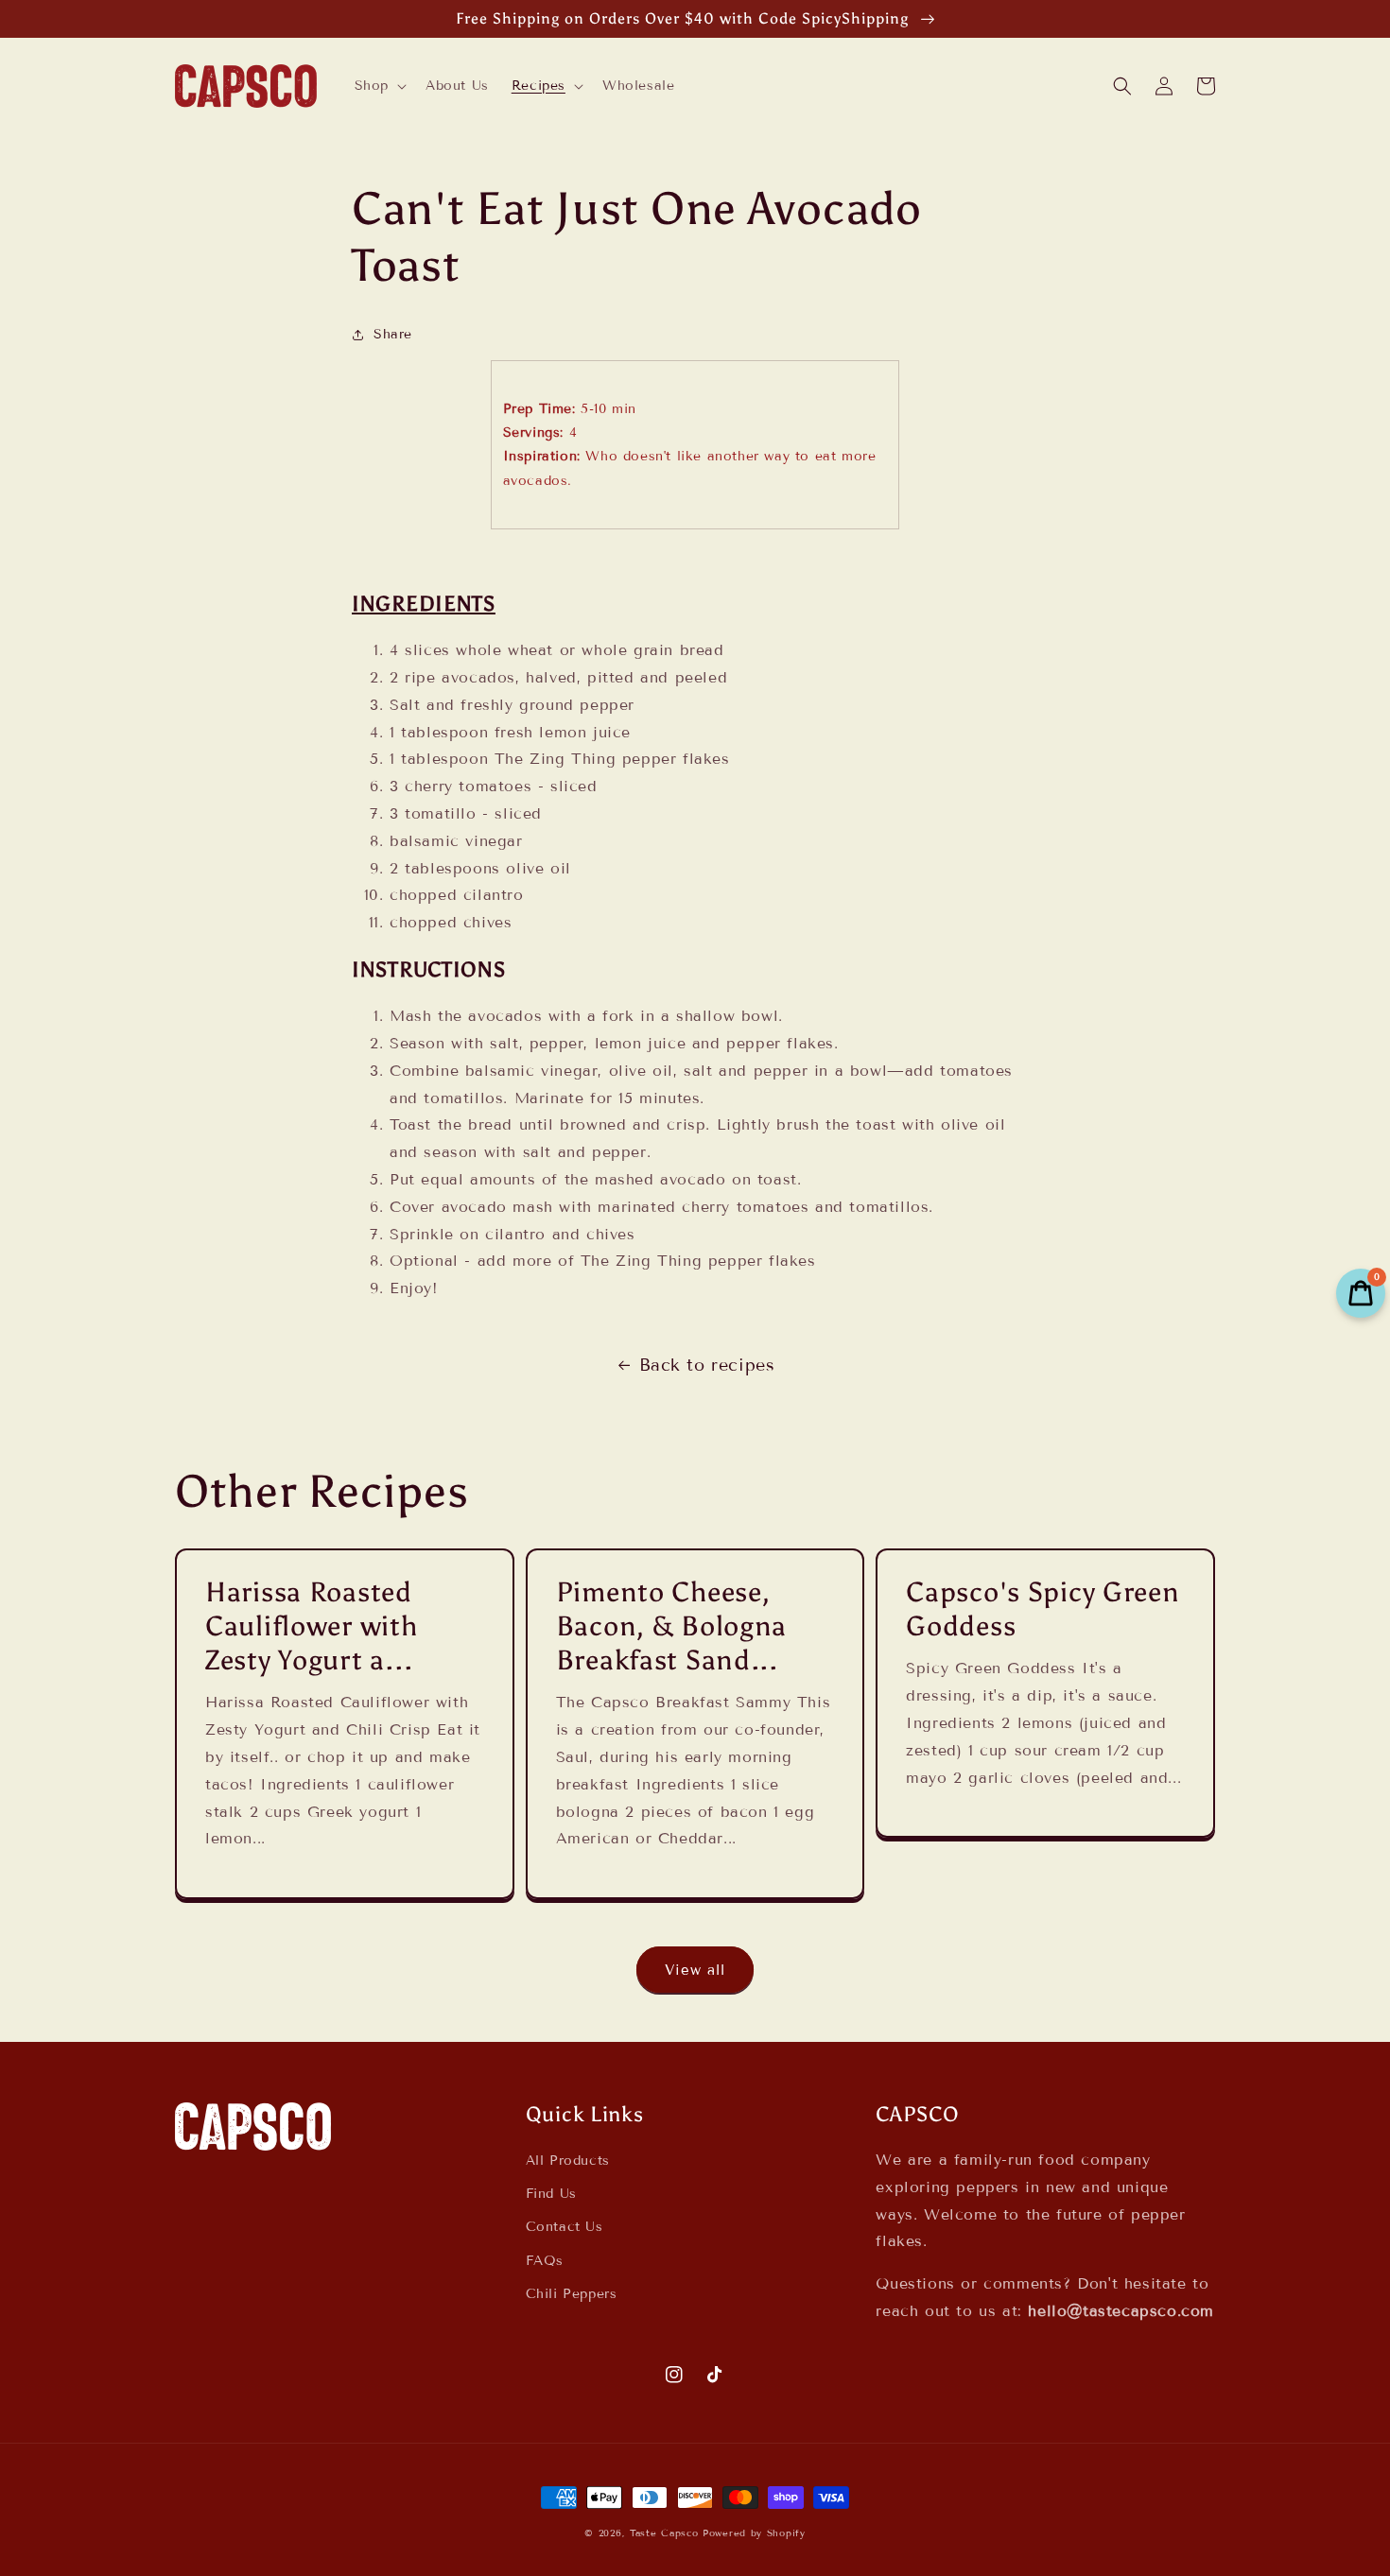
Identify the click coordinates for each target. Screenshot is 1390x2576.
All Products (568, 2161)
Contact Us (565, 2227)
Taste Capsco (664, 2533)
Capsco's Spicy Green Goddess (1042, 1609)
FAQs (545, 2261)
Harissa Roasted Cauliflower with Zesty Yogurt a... (312, 1626)
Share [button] (393, 334)
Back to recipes (707, 1365)
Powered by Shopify (754, 2533)
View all (695, 1970)
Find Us (551, 2194)
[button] (379, 86)
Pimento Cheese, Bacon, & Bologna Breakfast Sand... (672, 1626)
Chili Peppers (572, 2294)
